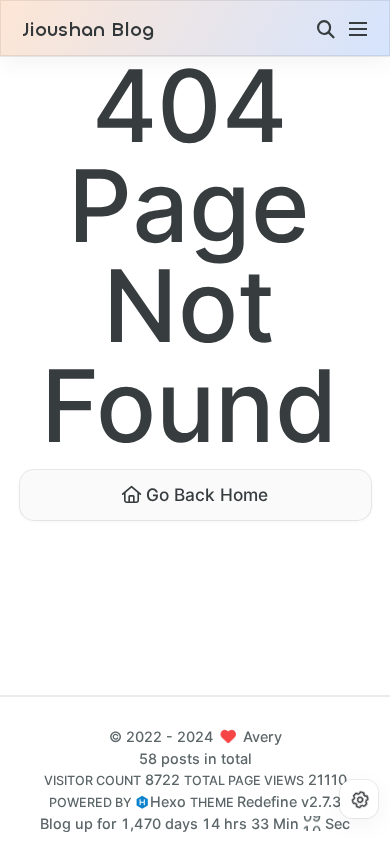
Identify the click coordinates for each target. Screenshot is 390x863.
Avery (262, 736)
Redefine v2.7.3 (289, 801)
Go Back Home (204, 494)
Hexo (168, 801)
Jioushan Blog (88, 30)
